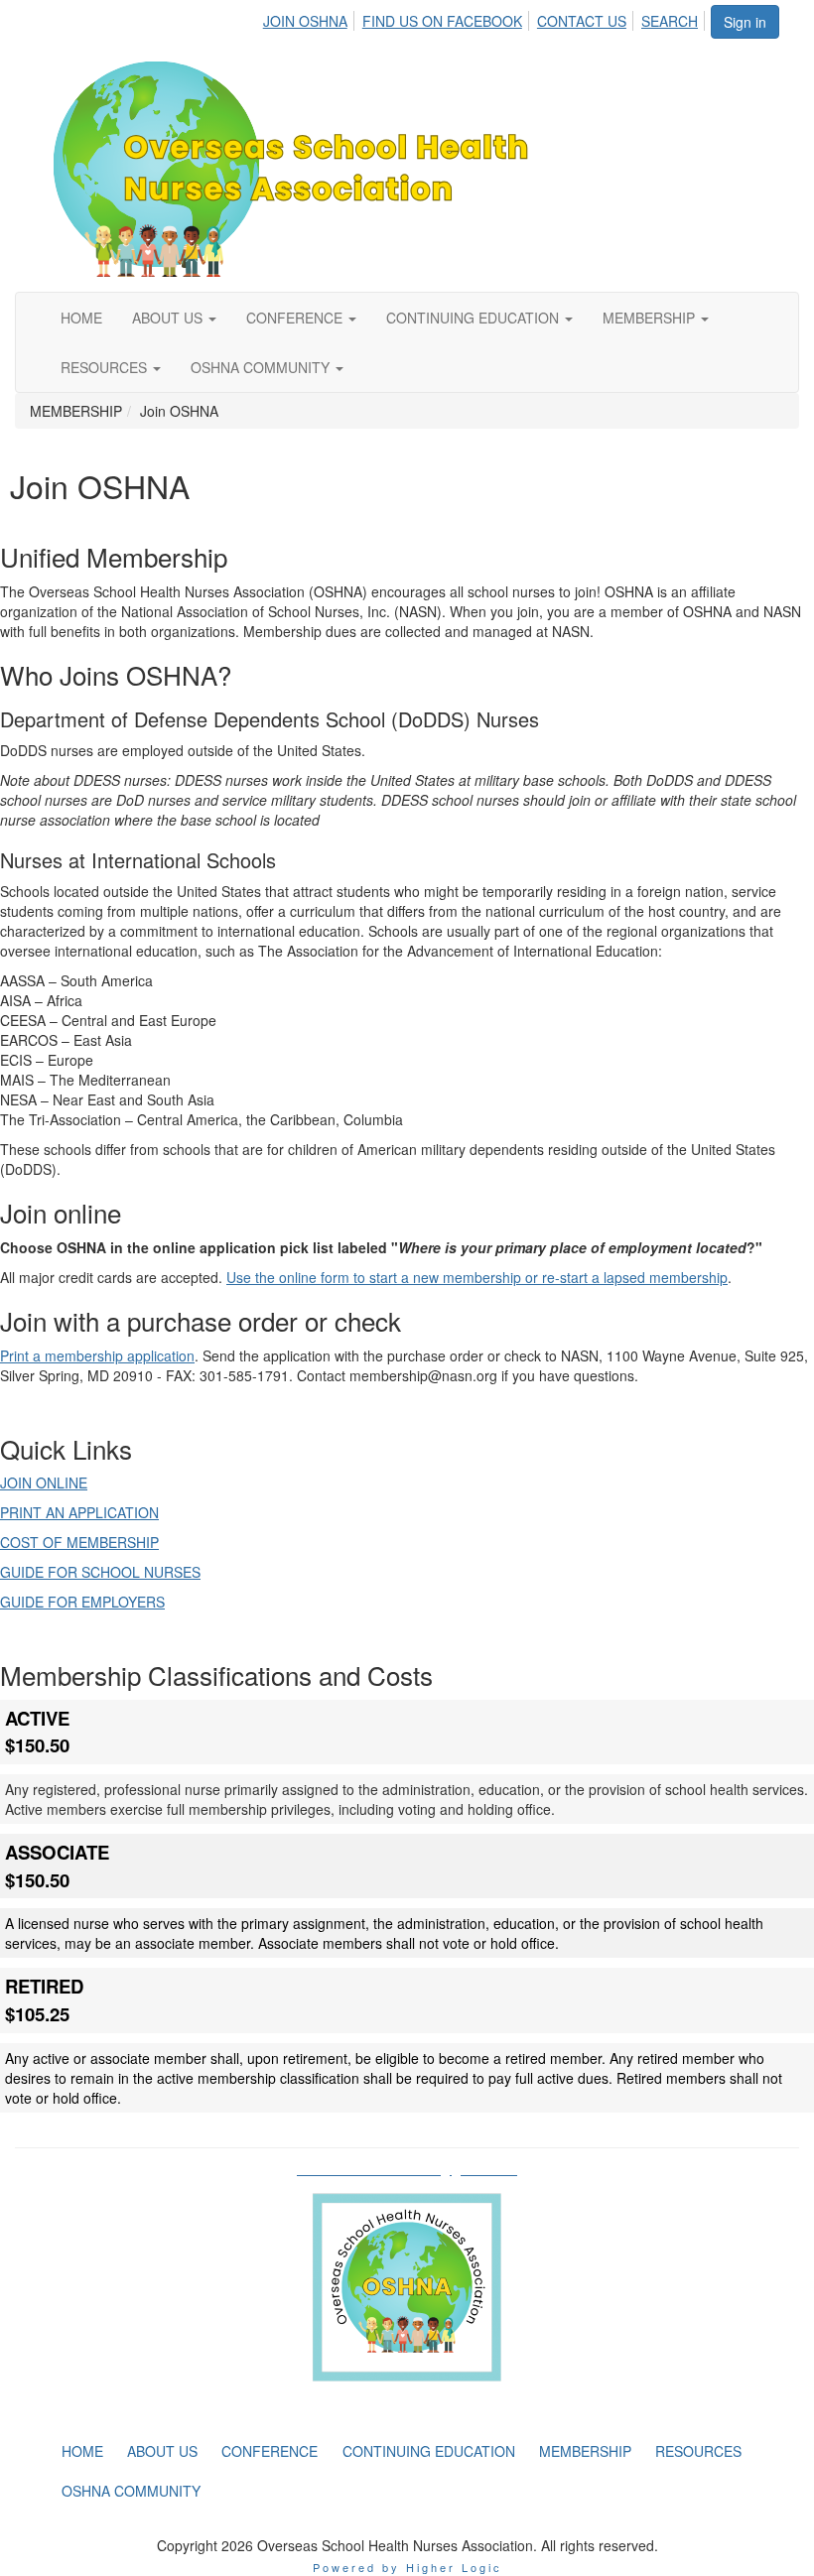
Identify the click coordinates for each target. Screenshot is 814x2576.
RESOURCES (106, 367)
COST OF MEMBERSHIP (79, 1542)
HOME (81, 318)
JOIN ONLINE (44, 1482)
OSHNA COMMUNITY (262, 367)
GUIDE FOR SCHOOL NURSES (100, 1572)
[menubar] (486, 18)
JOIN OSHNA (305, 21)
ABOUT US (169, 318)
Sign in (745, 22)
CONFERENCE (296, 318)
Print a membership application (97, 1355)
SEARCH (670, 21)
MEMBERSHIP (651, 318)
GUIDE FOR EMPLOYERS (82, 1602)
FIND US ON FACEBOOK (442, 21)
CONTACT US (582, 21)
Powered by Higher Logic (407, 2567)
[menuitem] (311, 18)
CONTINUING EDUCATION (475, 318)
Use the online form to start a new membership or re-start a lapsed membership (477, 1277)
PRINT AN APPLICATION (79, 1512)
